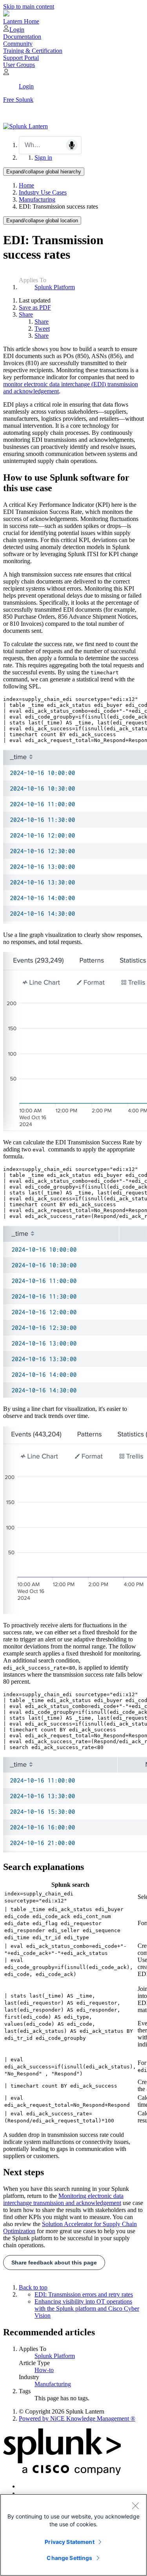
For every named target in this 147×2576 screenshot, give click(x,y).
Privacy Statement (69, 2542)
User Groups (19, 65)
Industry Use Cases (43, 192)
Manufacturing (37, 199)
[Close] (135, 2506)
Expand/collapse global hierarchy (44, 172)
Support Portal (21, 58)
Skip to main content (29, 6)
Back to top (33, 2287)
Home (26, 185)
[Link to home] (25, 126)
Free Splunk (18, 100)
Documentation (22, 37)
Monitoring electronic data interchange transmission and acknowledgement (63, 2199)
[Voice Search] (72, 145)
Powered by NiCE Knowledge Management (77, 2418)
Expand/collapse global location (42, 221)
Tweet (42, 329)
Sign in (43, 158)
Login (17, 30)
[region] (73, 2535)
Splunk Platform (55, 287)
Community (18, 44)
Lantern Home (21, 21)
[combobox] (50, 145)
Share (26, 314)
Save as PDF (35, 307)
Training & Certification (33, 51)
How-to (44, 2370)
